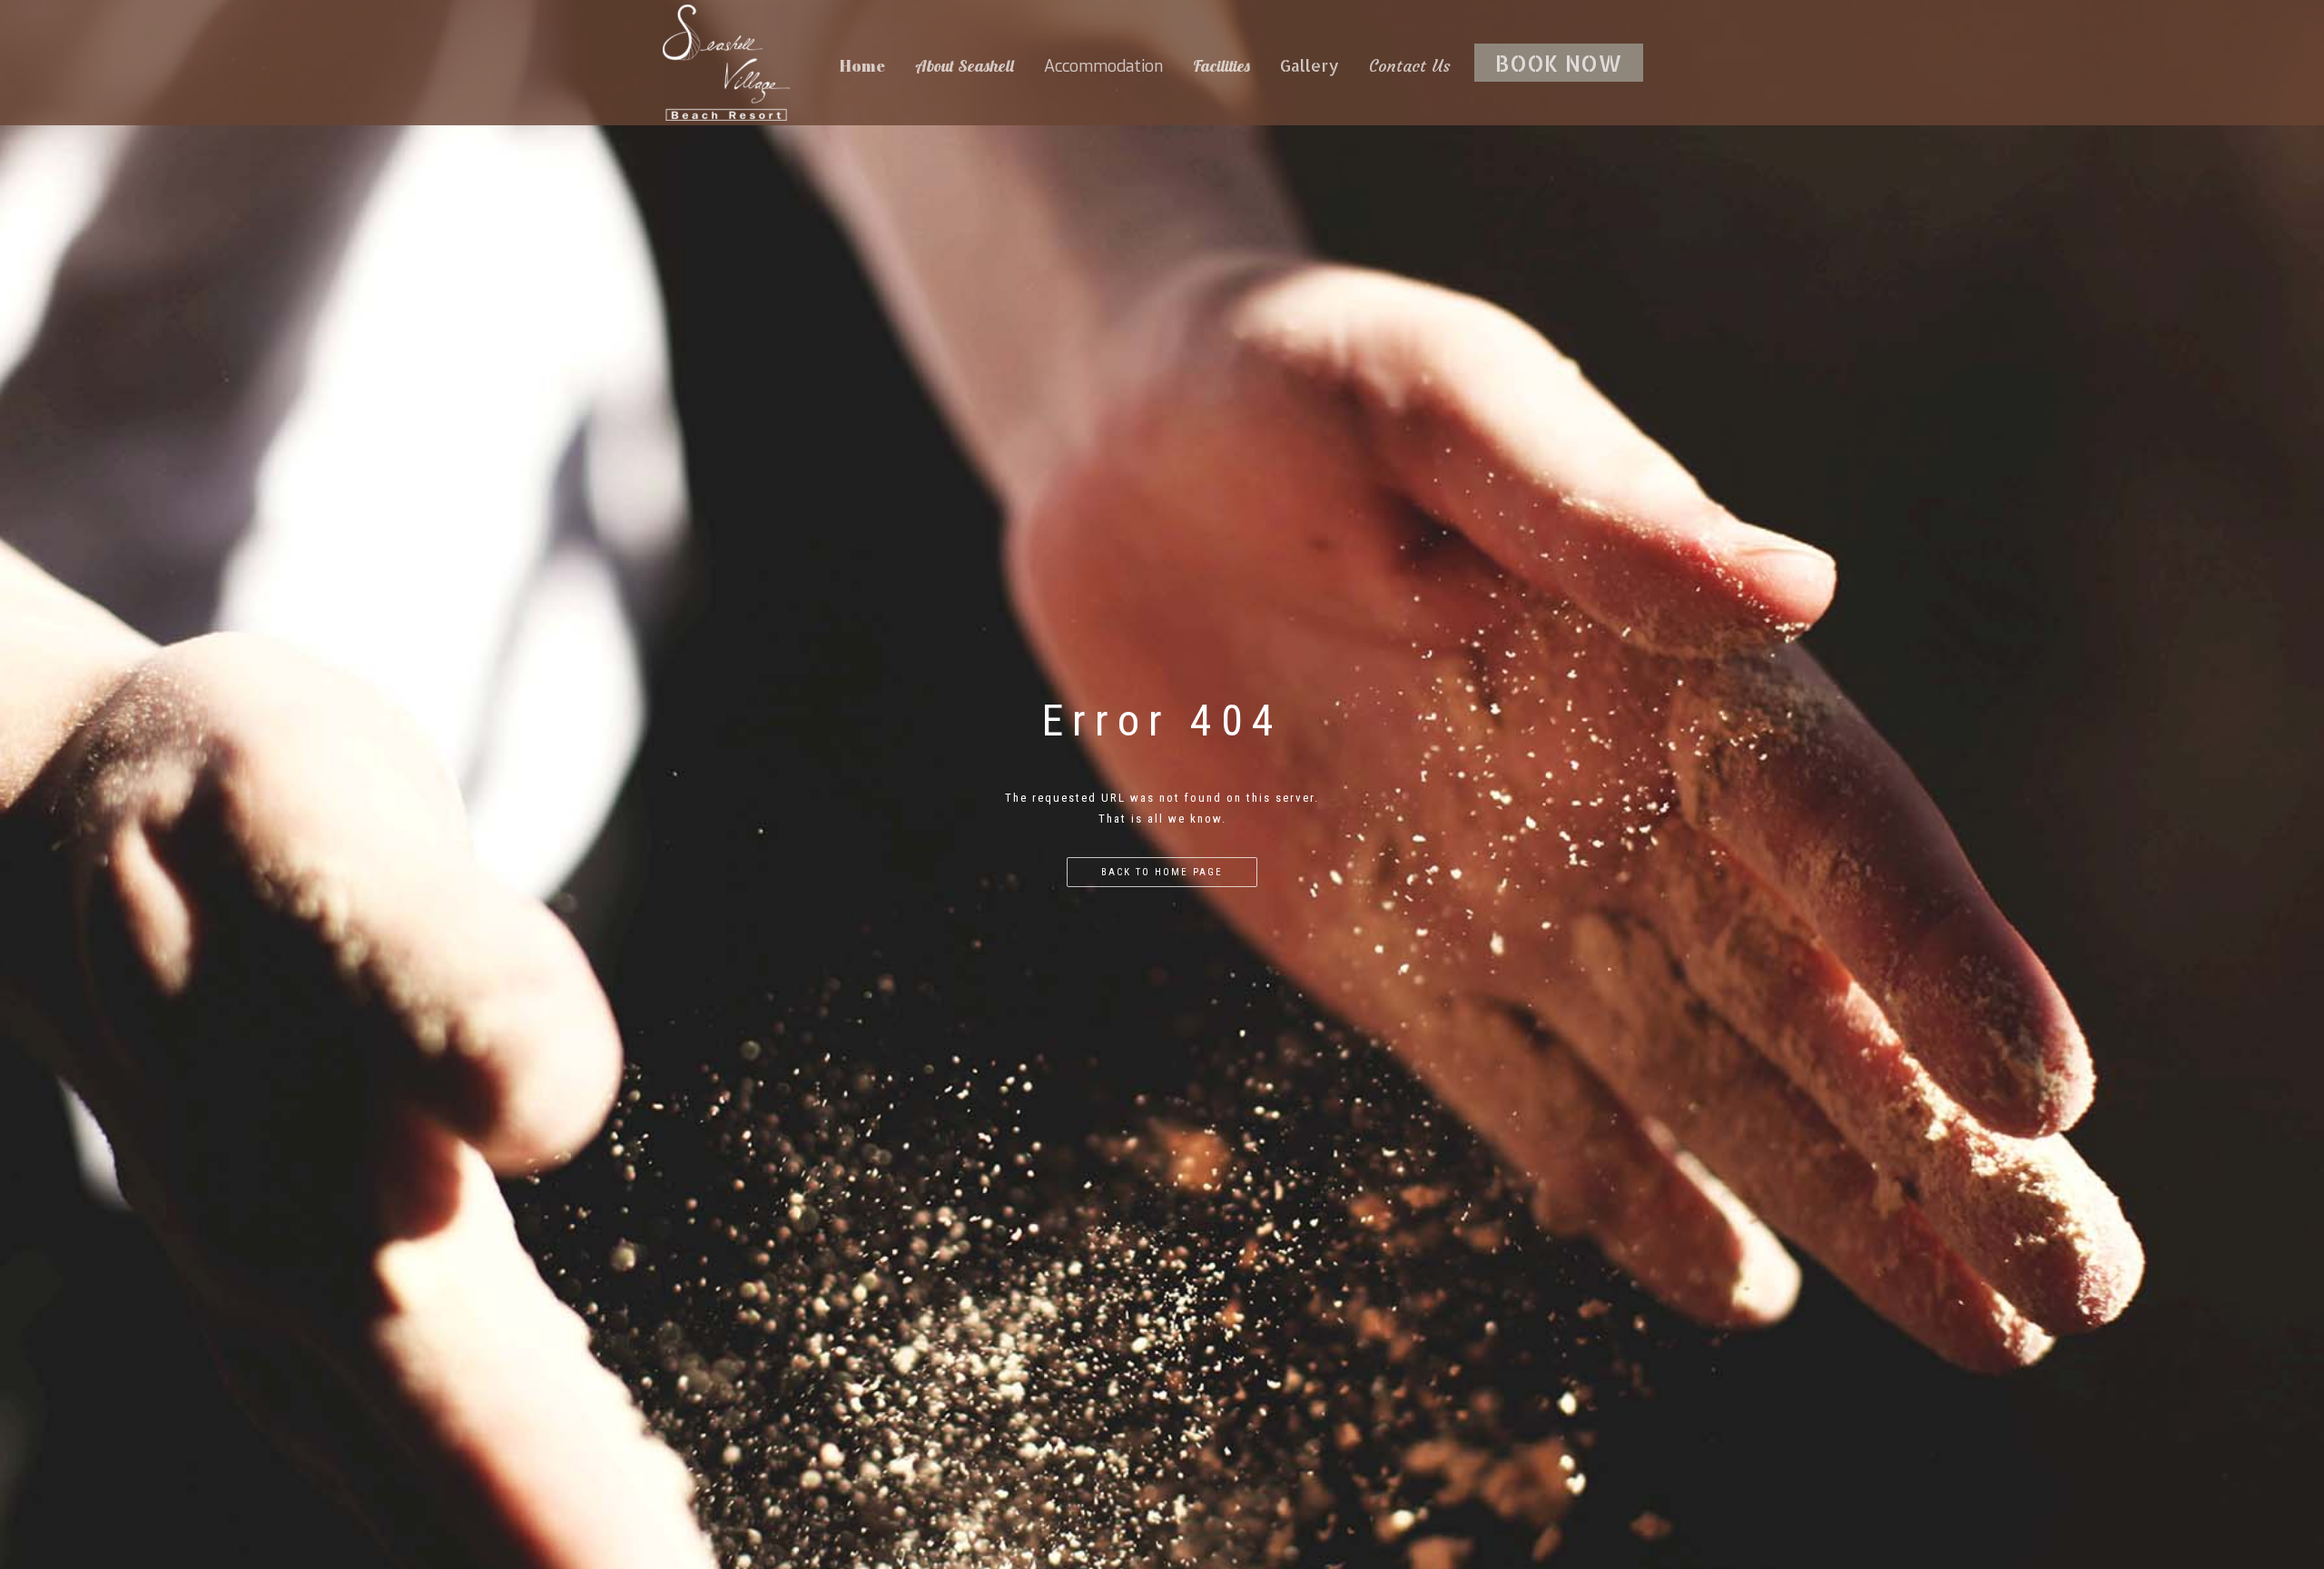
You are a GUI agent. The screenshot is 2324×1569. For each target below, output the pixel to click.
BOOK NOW (1559, 63)
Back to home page (1162, 872)
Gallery (1310, 65)
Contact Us (1410, 66)
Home (862, 65)
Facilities (1221, 66)
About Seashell (965, 66)
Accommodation (1103, 66)
